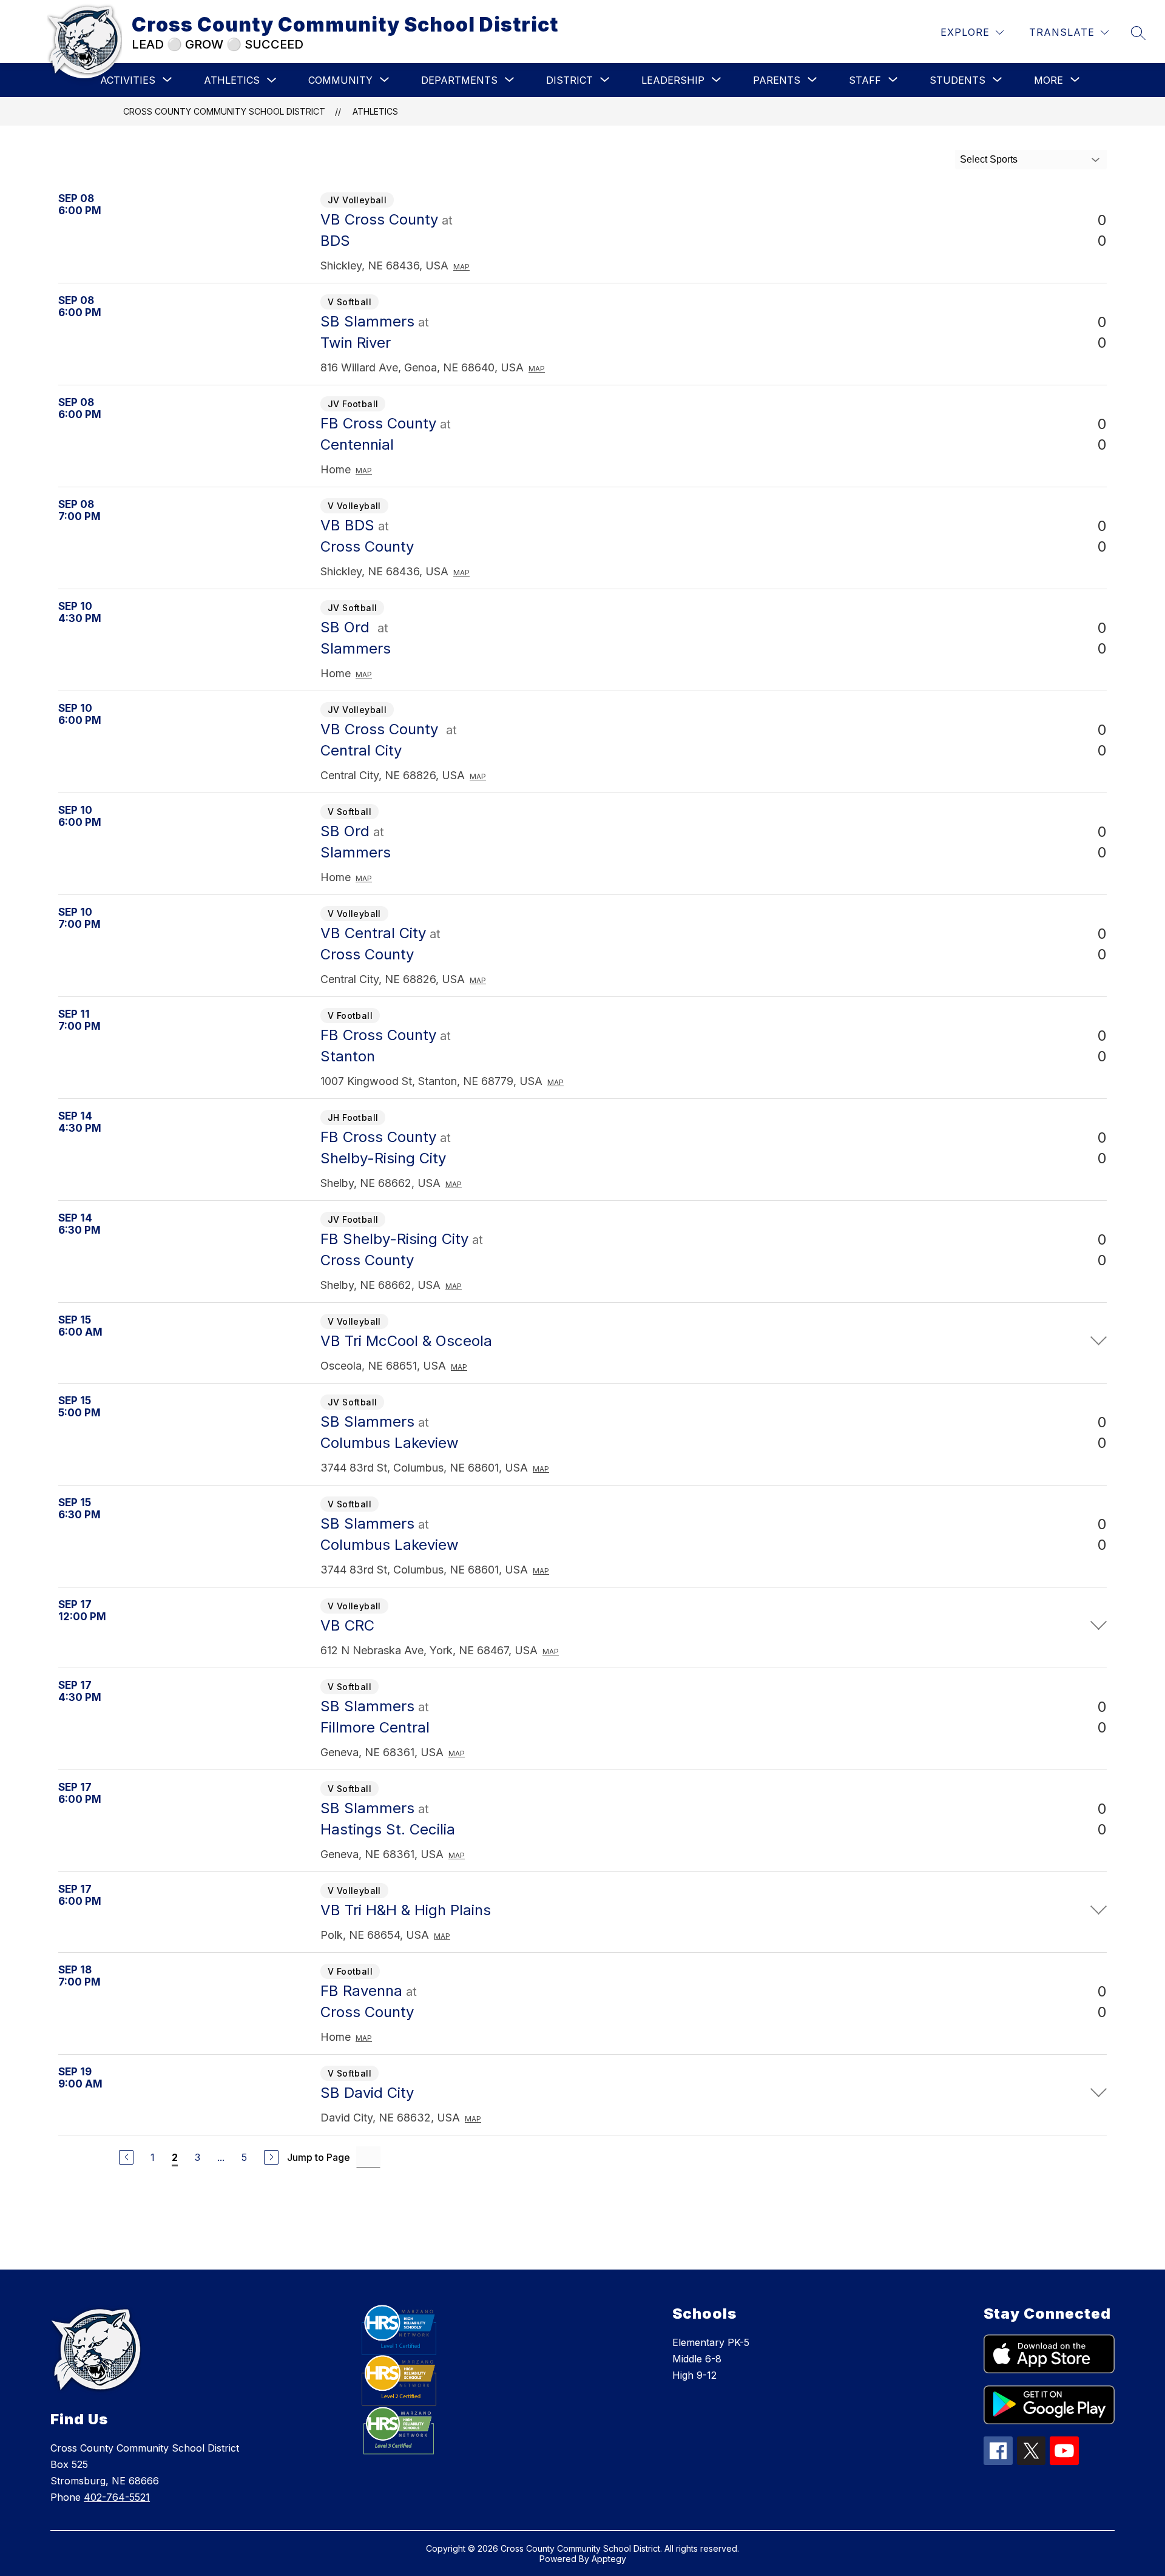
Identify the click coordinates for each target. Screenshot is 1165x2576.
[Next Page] (271, 2157)
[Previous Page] (126, 2157)
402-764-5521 (117, 2497)
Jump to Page (319, 2157)
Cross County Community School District (224, 111)
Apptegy (609, 2559)
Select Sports (989, 159)
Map (461, 267)
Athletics (232, 80)
